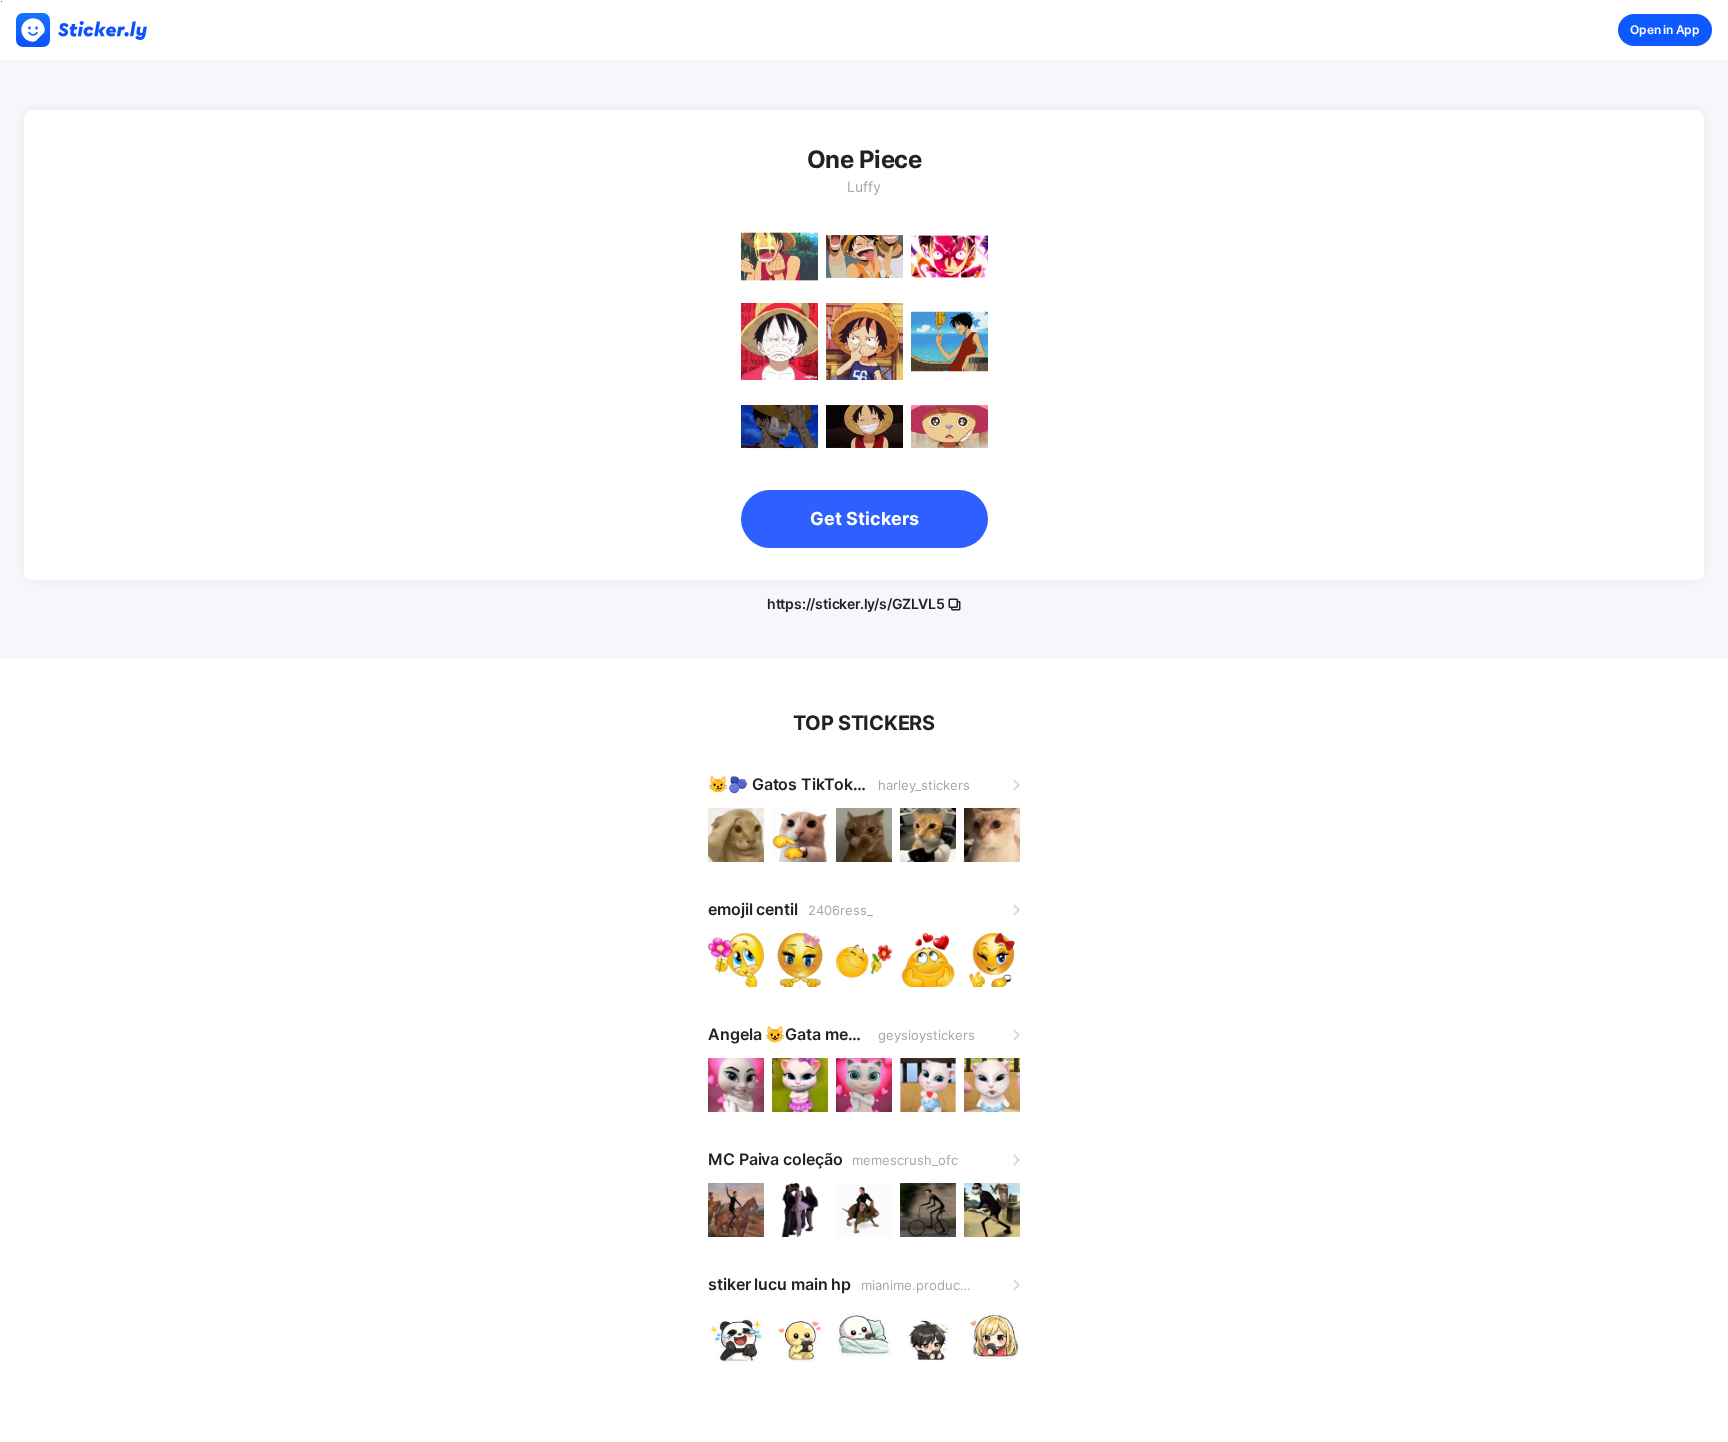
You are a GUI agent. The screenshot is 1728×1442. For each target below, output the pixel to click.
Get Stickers (864, 518)
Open (1665, 29)
